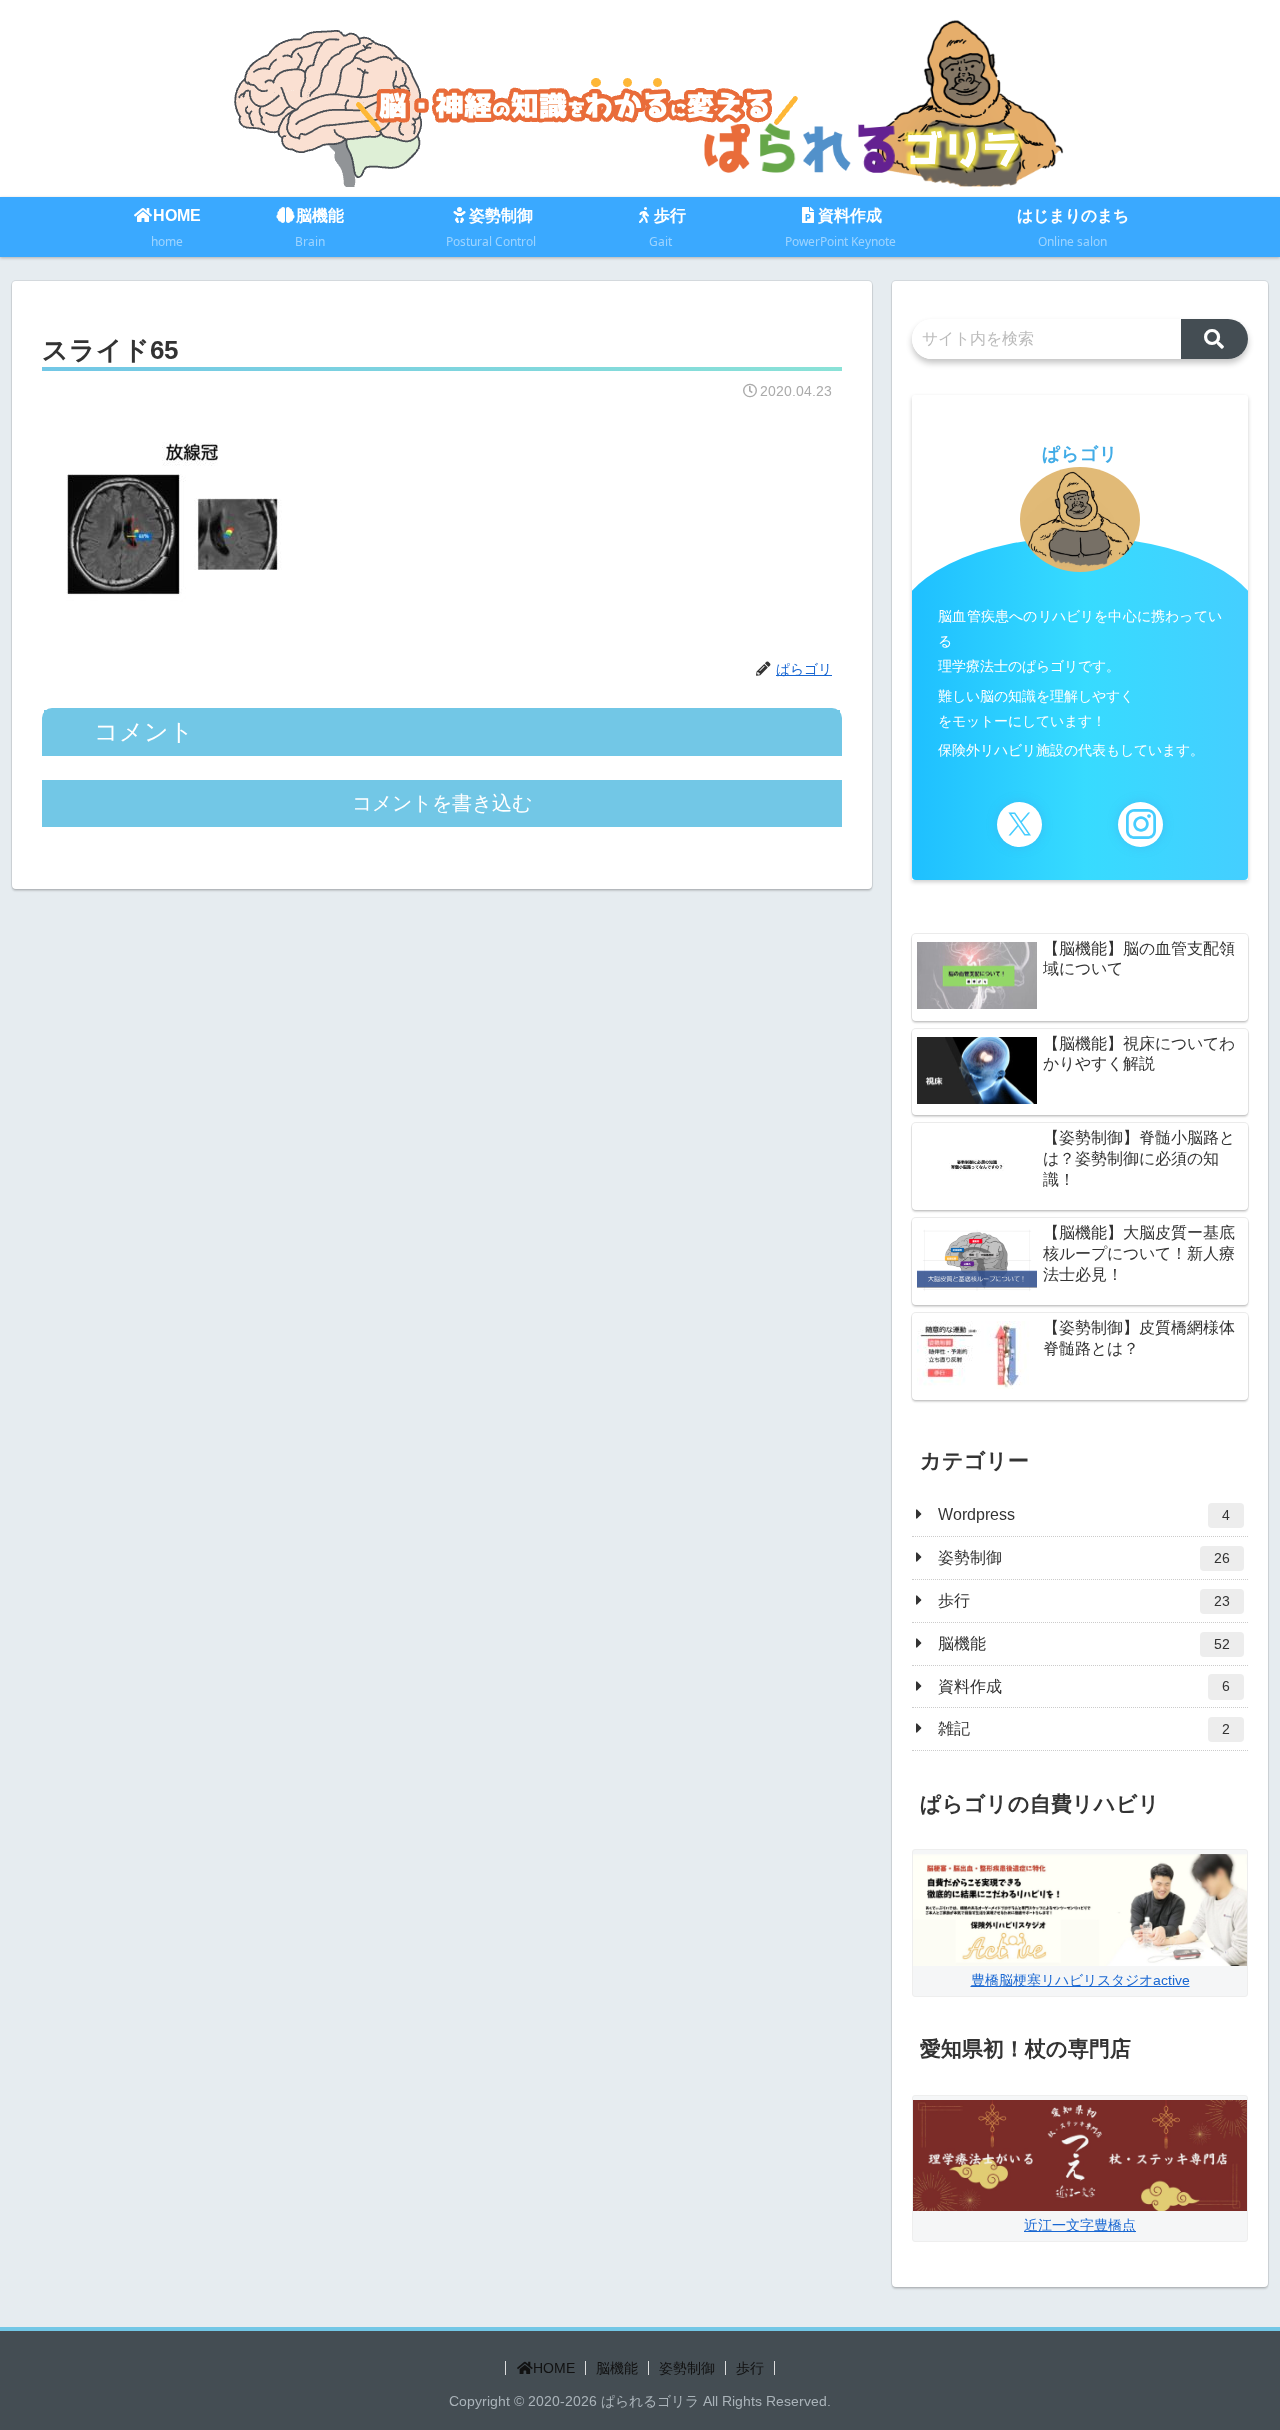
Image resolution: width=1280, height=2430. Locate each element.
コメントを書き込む (442, 803)
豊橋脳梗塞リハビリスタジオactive (1080, 1980)
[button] (1214, 339)
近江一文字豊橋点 (1080, 2225)
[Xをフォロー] (1019, 824)
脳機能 (617, 2368)
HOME (554, 2368)
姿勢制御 (687, 2368)
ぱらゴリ (1080, 454)
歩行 (750, 2368)
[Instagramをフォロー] (1140, 824)
